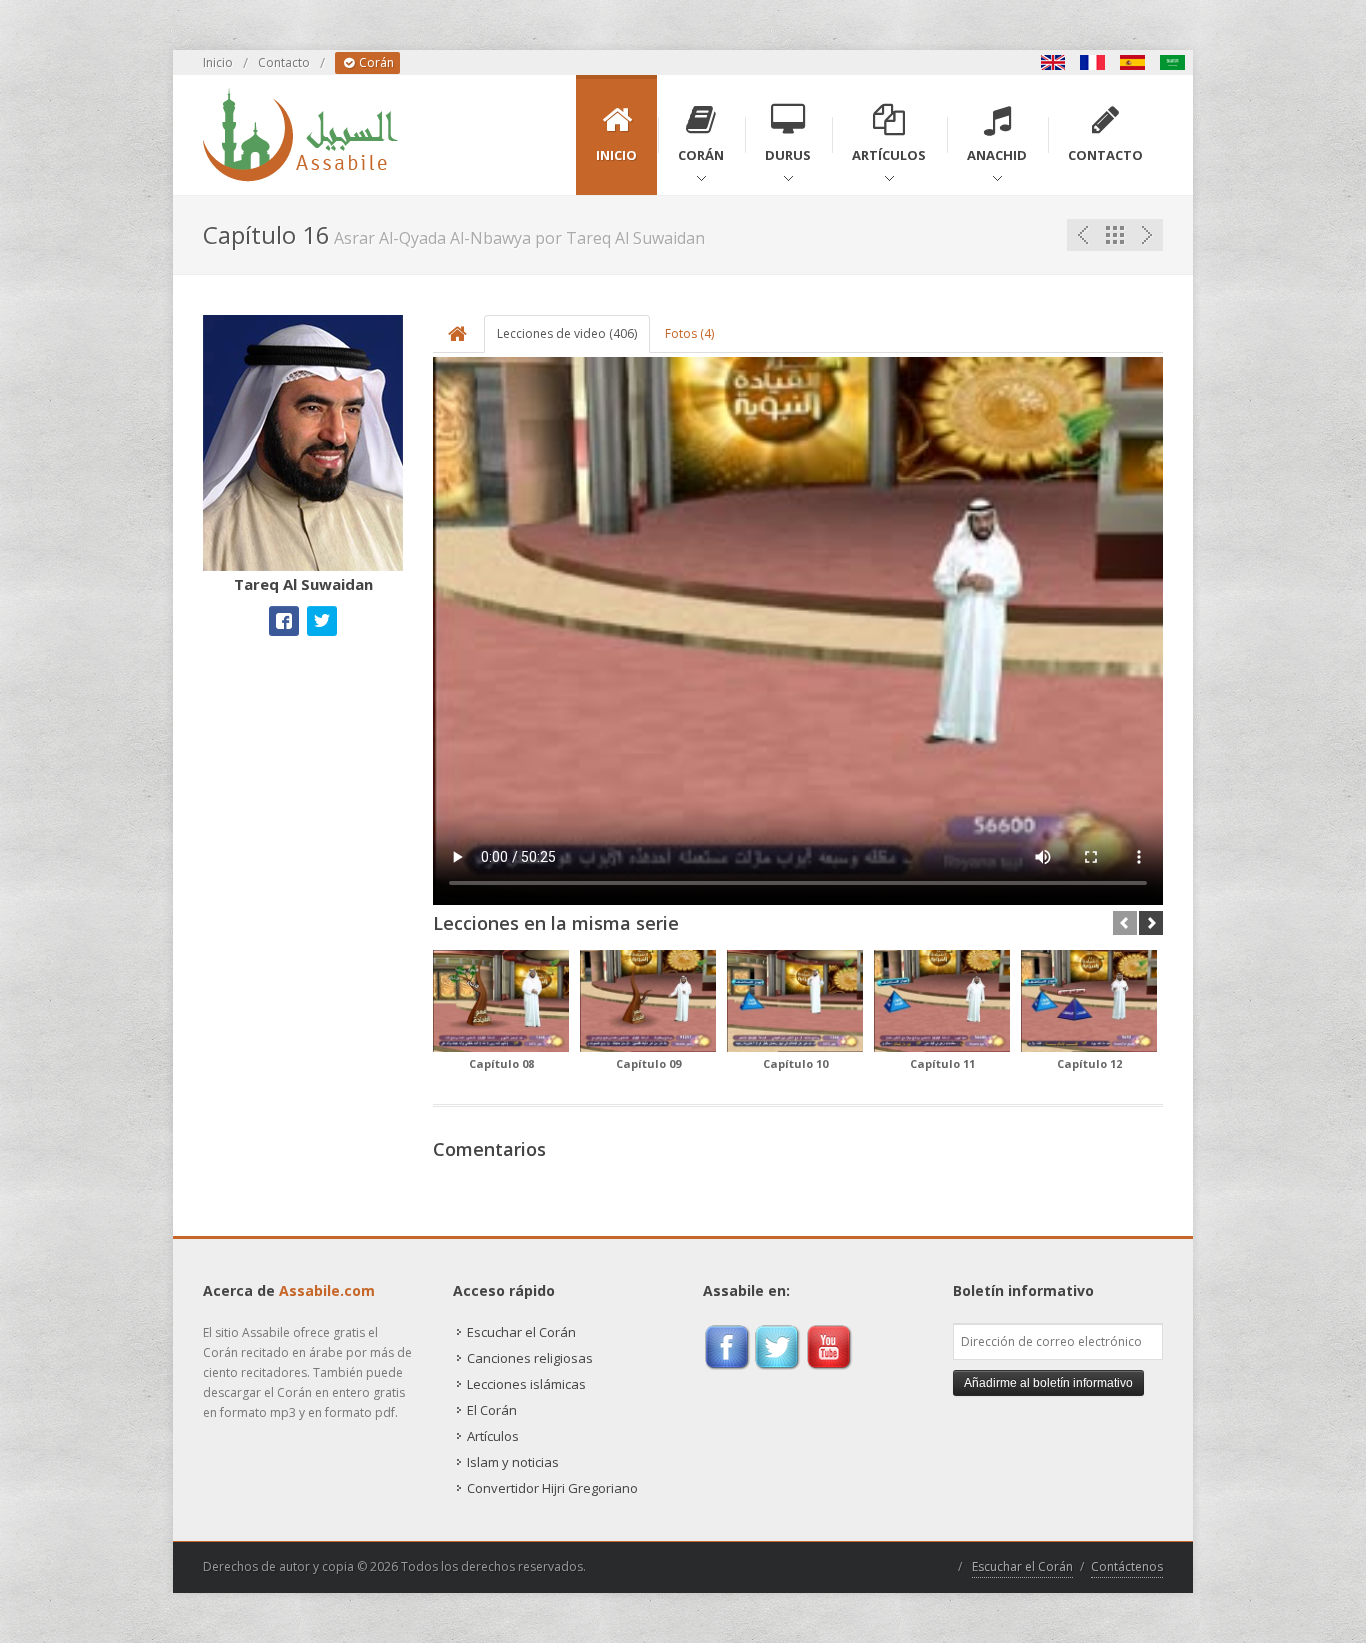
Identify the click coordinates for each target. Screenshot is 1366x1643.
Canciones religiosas (530, 1358)
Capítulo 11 (942, 1063)
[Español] (1133, 62)
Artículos (493, 1436)
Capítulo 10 (795, 1063)
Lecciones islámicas (526, 1384)
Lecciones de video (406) (567, 333)
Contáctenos (1127, 1566)
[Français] (1093, 62)
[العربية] (1173, 62)
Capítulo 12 (1089, 1063)
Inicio (218, 62)
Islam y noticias (513, 1462)
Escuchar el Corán (521, 1332)
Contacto (284, 62)
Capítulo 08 (501, 1063)
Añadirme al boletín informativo (1048, 1383)
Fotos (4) (689, 333)
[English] (1053, 62)
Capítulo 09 (648, 1063)
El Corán (492, 1410)
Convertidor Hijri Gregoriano (552, 1488)
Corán (375, 62)
